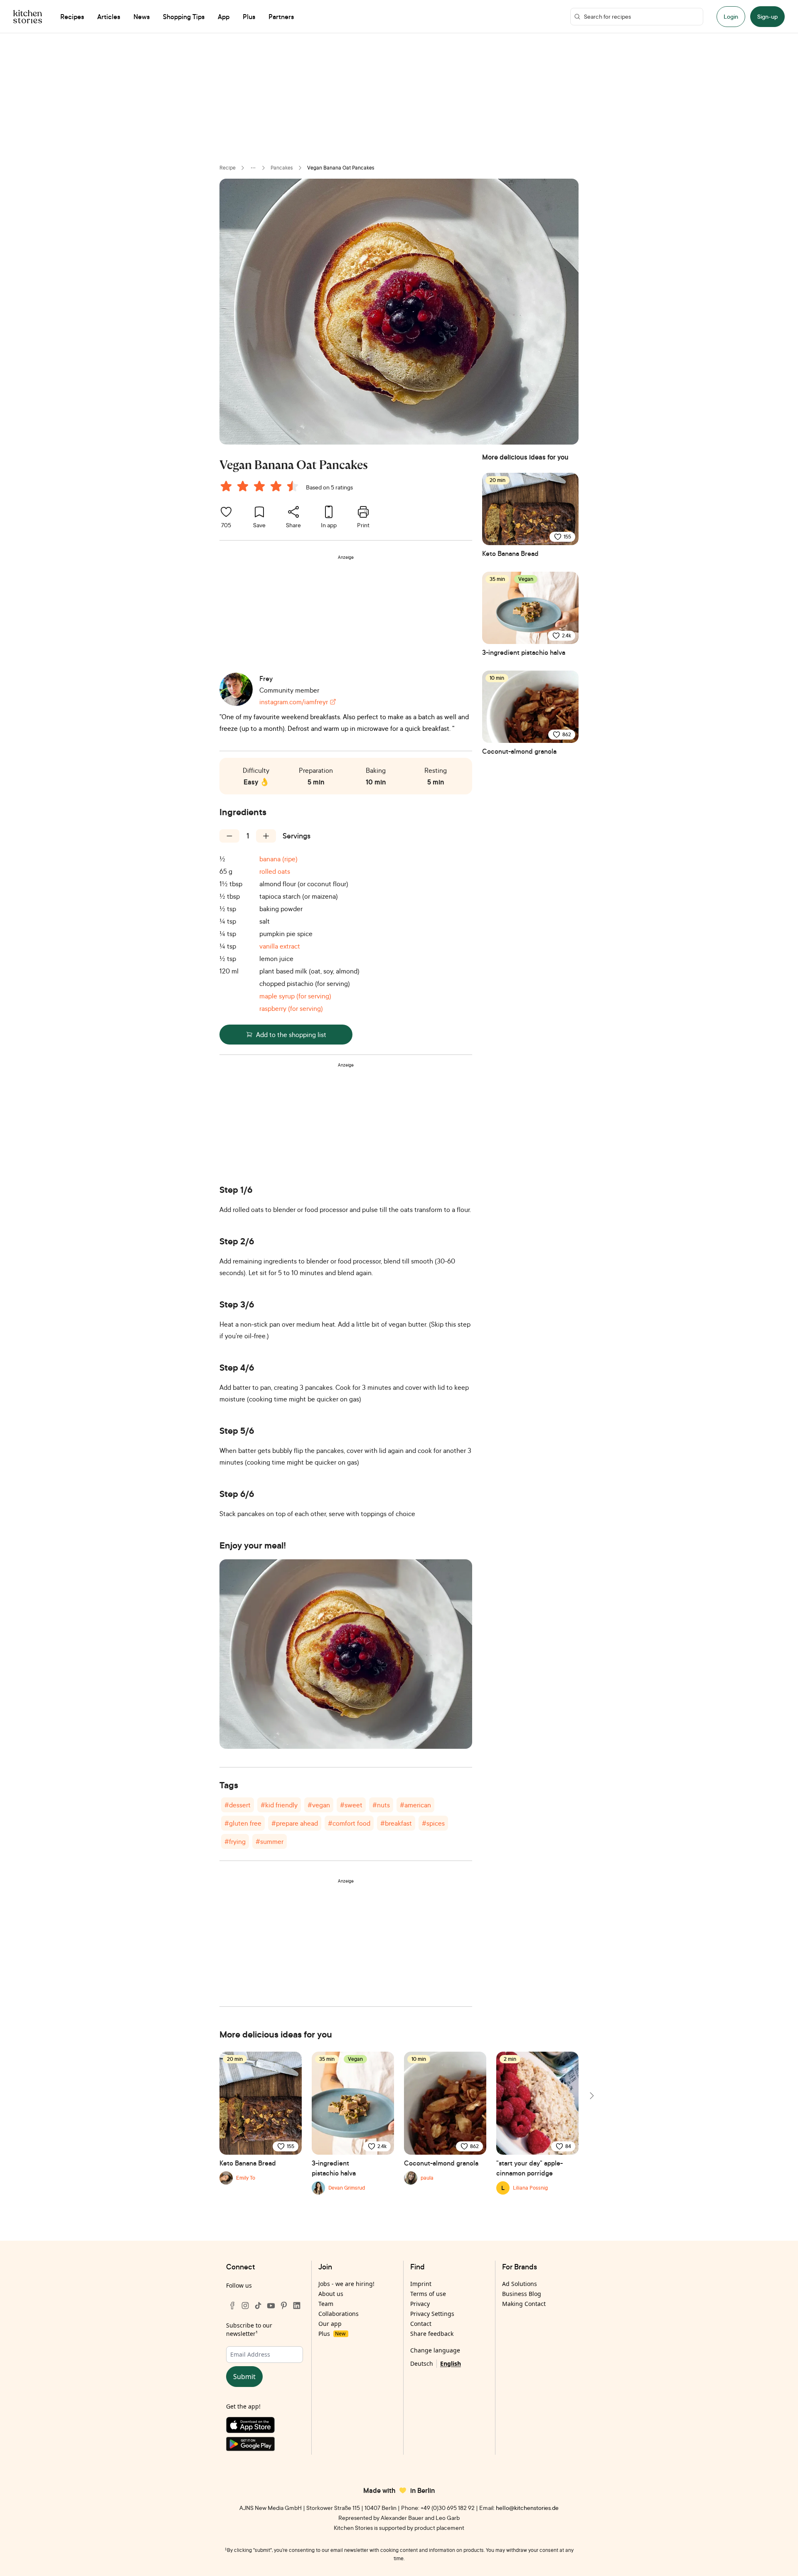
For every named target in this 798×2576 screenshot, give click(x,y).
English (451, 2363)
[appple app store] (265, 2427)
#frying (235, 1841)
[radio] (226, 486)
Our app (330, 2324)
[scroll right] (591, 2096)
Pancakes (282, 168)
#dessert (238, 1805)
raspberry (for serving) (291, 1008)
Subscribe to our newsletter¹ (249, 2329)
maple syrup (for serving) (295, 996)
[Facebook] (232, 2306)
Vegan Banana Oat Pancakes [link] (341, 168)
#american (415, 1805)
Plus (332, 2334)
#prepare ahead (295, 1823)
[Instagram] (245, 2306)
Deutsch (422, 2363)
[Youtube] (271, 2306)
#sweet (351, 1805)
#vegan (319, 1805)
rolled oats (275, 871)
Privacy (420, 2304)
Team (326, 2304)
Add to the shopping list (291, 1035)
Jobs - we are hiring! (346, 2284)
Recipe (228, 168)
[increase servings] (266, 836)
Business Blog (522, 2294)
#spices (433, 1823)
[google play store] (265, 2446)
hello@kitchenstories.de (527, 2508)
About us (331, 2294)
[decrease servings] (229, 836)
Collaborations (339, 2314)
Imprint (421, 2284)
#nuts (381, 1805)
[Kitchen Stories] (28, 17)
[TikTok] (258, 2306)
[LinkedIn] (297, 2306)
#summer (270, 1841)
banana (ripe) (278, 859)
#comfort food (349, 1823)
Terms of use (428, 2294)
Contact (421, 2324)
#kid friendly (279, 1805)
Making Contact (524, 2304)
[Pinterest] (284, 2306)
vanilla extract (280, 946)
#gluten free (243, 1823)
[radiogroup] (261, 487)
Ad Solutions (520, 2284)
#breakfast (396, 1823)
